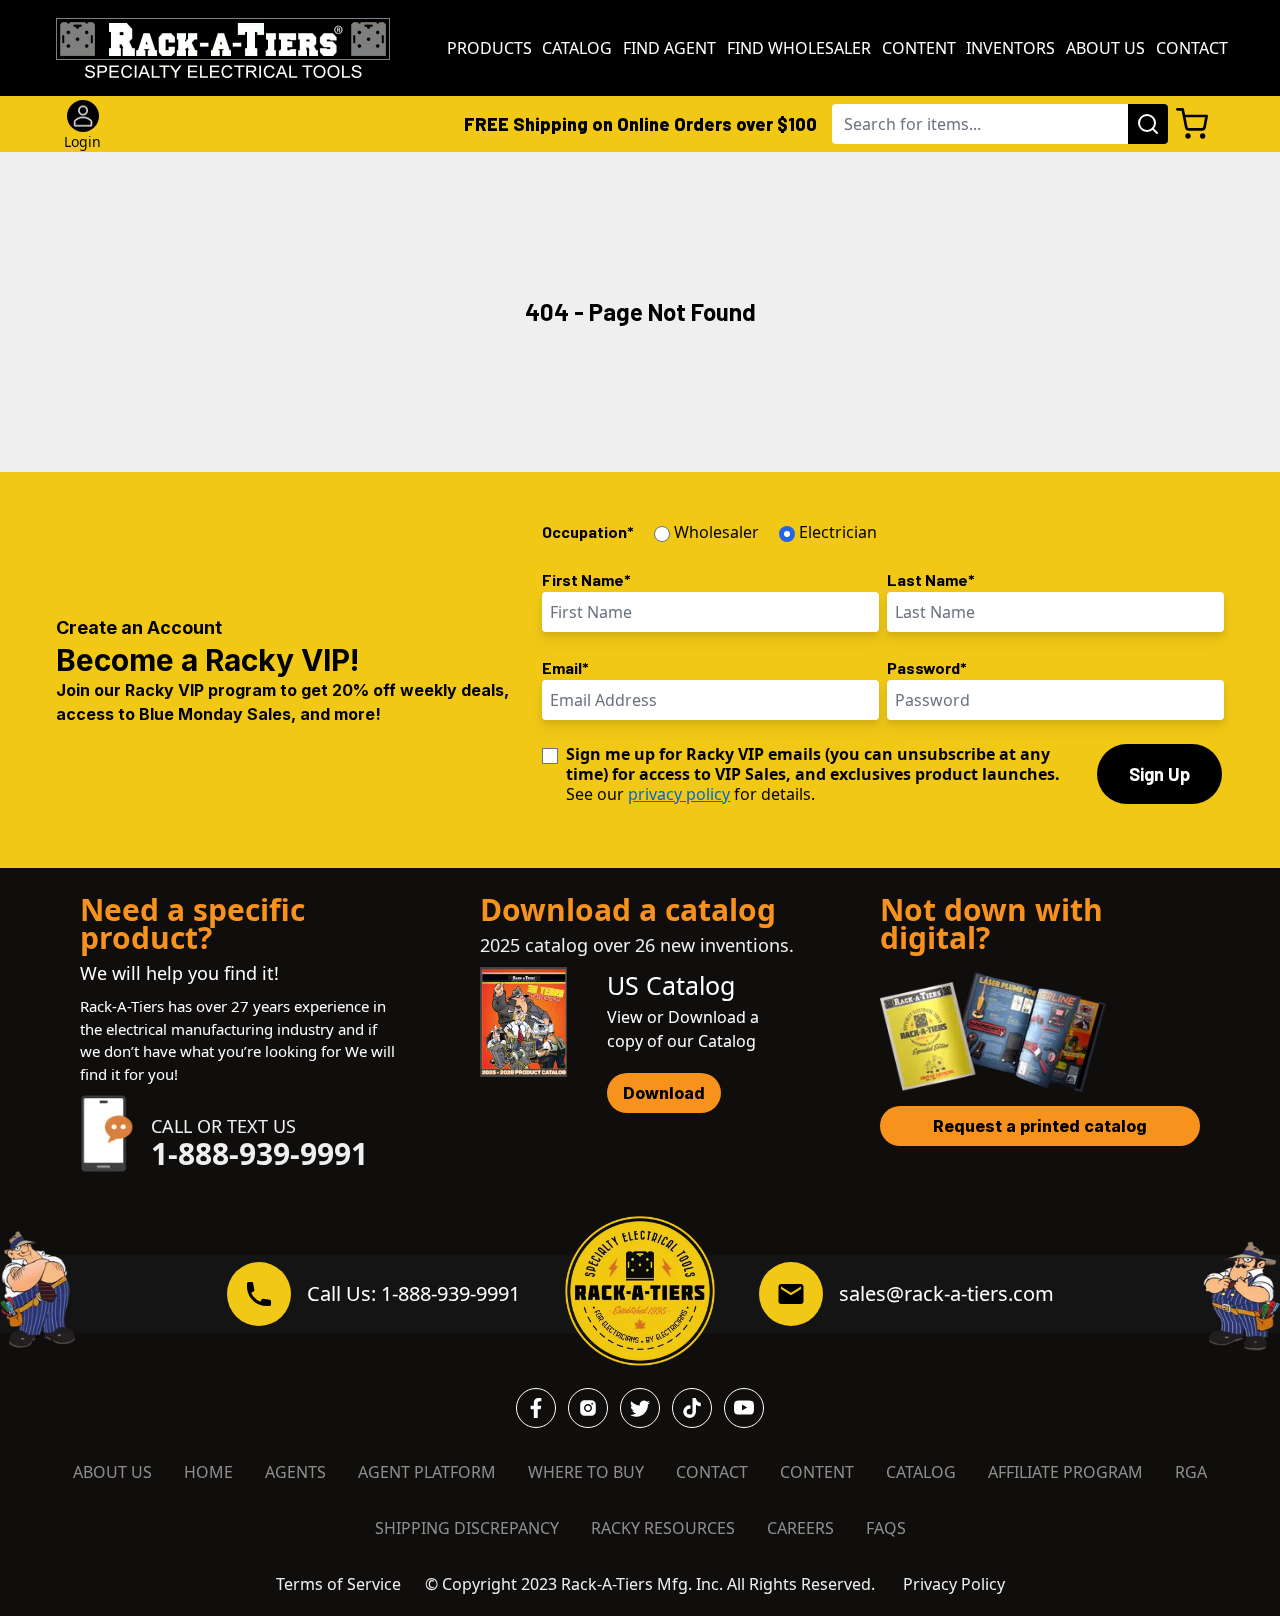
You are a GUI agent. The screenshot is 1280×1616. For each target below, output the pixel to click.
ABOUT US (112, 1472)
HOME (208, 1472)
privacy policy (679, 794)
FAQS (886, 1528)
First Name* (586, 579)
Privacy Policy (954, 1584)
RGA (1191, 1472)
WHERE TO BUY (586, 1472)
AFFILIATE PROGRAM (1065, 1472)
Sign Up (1159, 774)
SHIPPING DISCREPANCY (467, 1528)
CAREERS (800, 1528)
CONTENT (817, 1472)
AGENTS (295, 1472)
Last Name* (931, 579)
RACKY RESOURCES (663, 1528)
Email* (565, 667)
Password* (927, 667)
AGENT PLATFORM (427, 1472)
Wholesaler (716, 532)
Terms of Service (338, 1584)
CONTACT (712, 1472)
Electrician (838, 532)
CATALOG (921, 1472)
